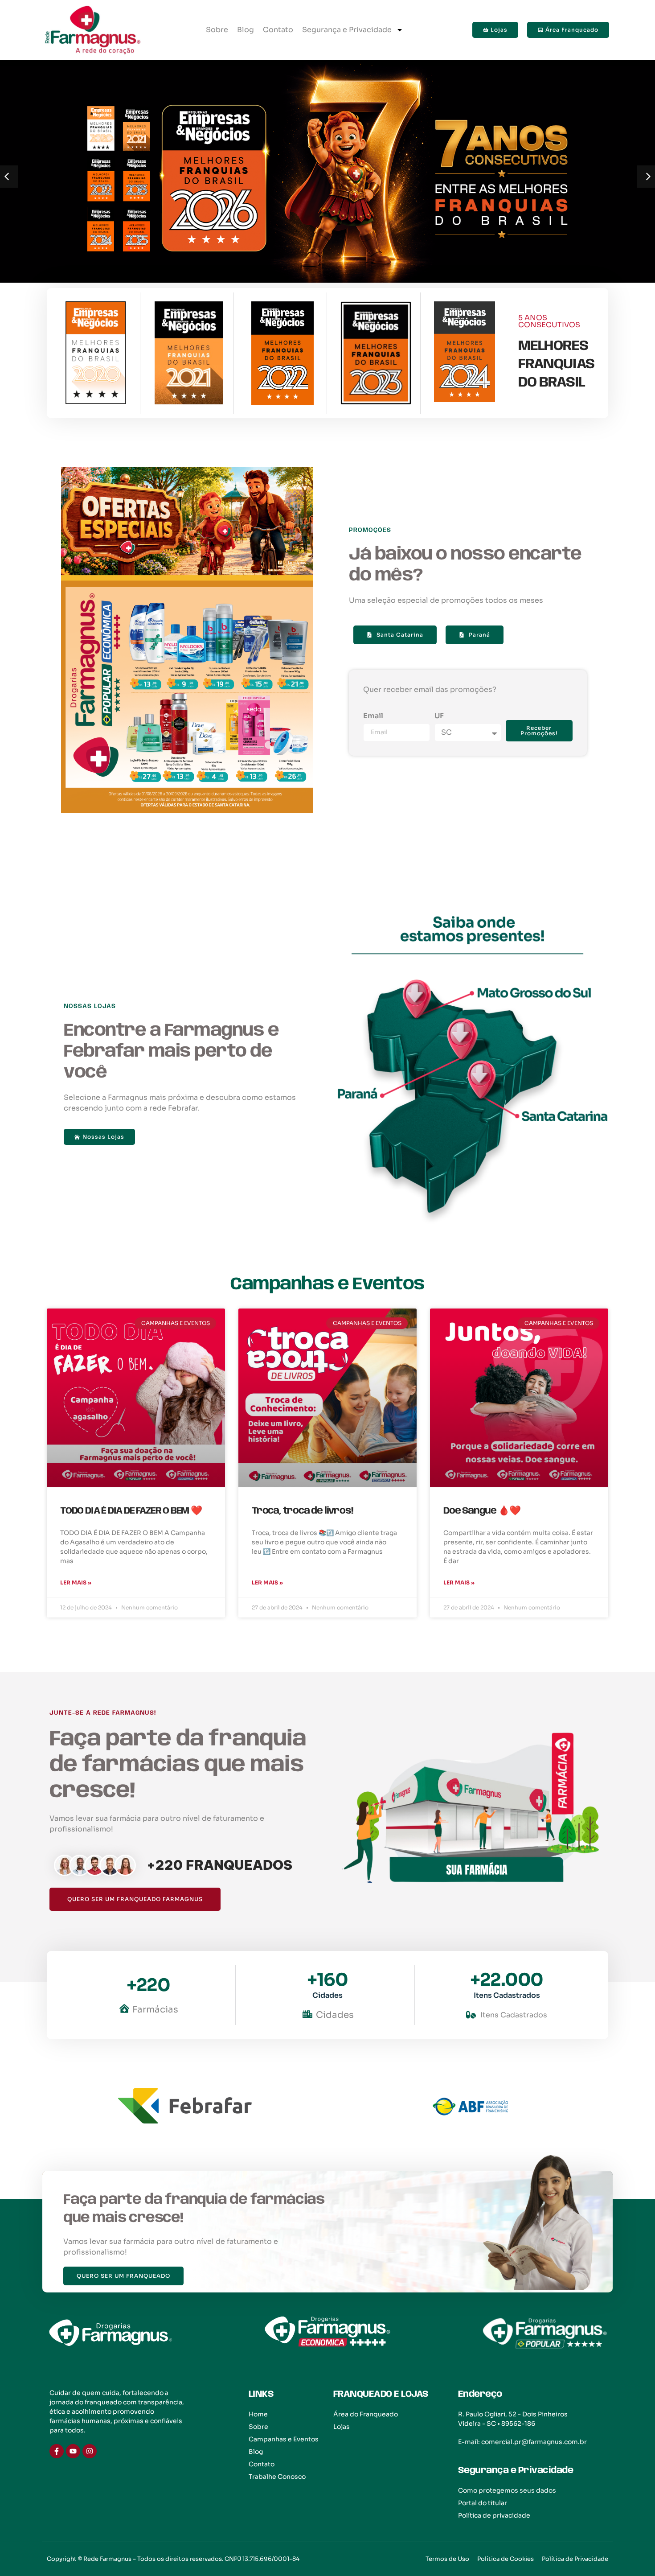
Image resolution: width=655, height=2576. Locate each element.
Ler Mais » (76, 1582)
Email (373, 716)
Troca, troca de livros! (302, 1511)
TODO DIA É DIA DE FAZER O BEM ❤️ (131, 1511)
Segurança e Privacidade (347, 30)
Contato (278, 30)
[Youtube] (73, 2451)
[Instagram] (90, 2451)
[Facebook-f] (57, 2451)
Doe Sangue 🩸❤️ (482, 1511)
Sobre (217, 30)
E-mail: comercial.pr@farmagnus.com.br (522, 2442)
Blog (246, 30)
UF (439, 716)
